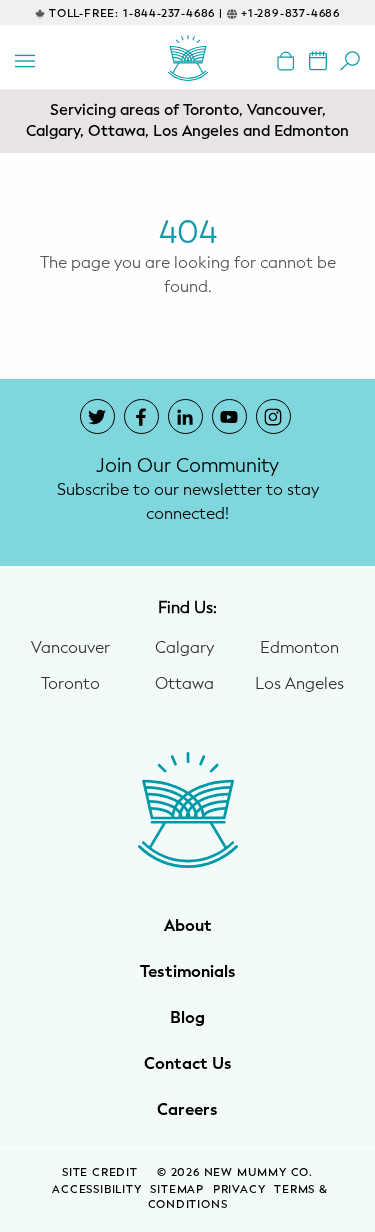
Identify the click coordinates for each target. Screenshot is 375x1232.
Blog (187, 1018)
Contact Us (188, 1064)
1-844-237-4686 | (173, 13)
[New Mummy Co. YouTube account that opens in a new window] (229, 416)
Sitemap (177, 1189)
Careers (187, 1110)
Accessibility (96, 1189)
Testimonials (188, 972)
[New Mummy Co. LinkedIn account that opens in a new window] (185, 416)
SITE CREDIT (102, 1172)
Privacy (239, 1189)
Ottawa (184, 684)
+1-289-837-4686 (290, 13)
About (188, 926)
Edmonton (299, 648)
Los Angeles (299, 684)
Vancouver (70, 648)
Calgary (184, 648)
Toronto (70, 684)
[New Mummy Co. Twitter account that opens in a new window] (97, 416)
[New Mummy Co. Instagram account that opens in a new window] (273, 416)
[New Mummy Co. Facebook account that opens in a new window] (141, 416)
